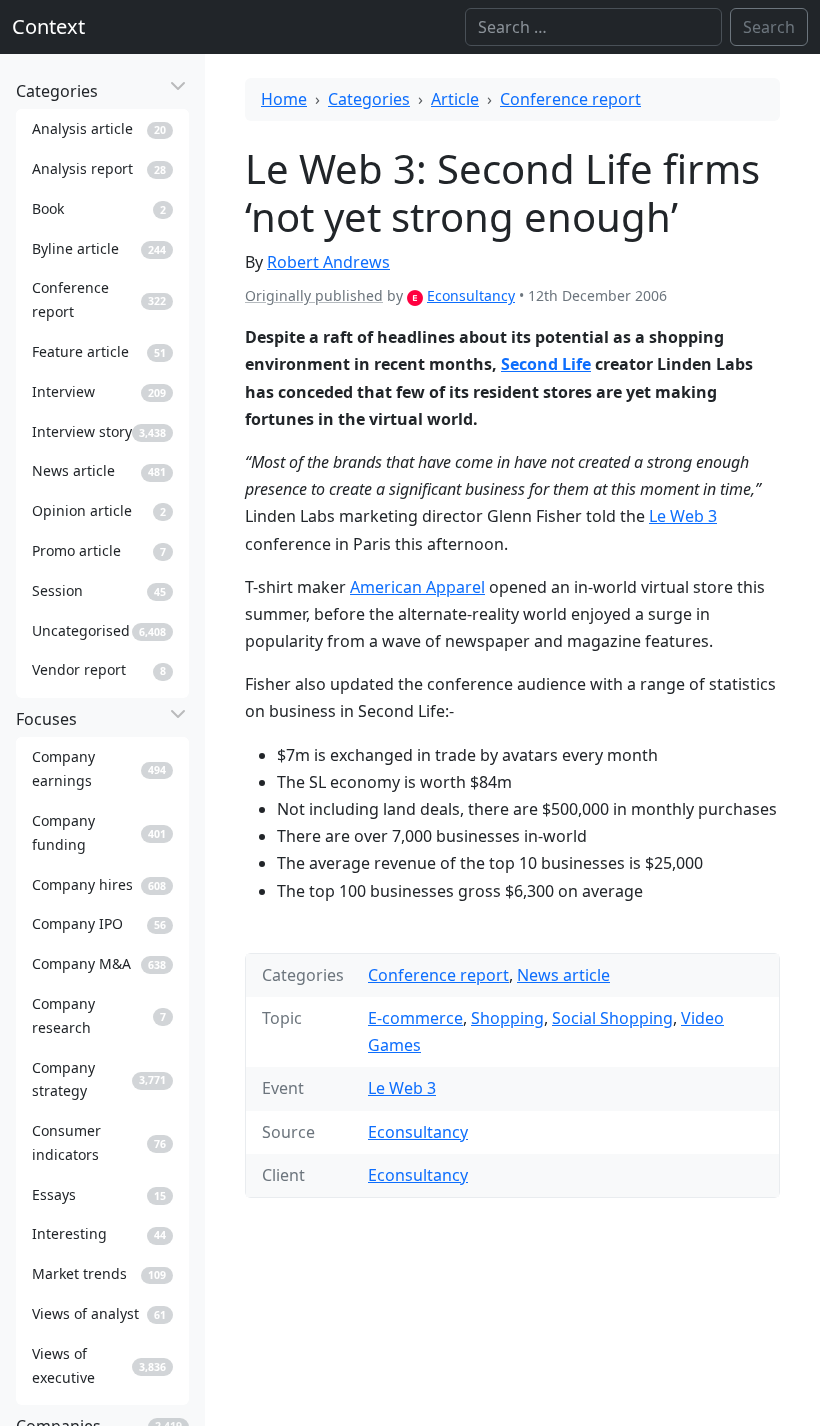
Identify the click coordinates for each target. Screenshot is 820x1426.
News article (563, 975)
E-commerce (415, 1018)
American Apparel (417, 587)
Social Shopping (612, 1018)
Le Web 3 (683, 516)
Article (455, 99)
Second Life (546, 364)
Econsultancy (471, 295)
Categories (369, 99)
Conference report (570, 99)
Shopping (507, 1018)
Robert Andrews (328, 262)
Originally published (314, 295)
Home (284, 99)
